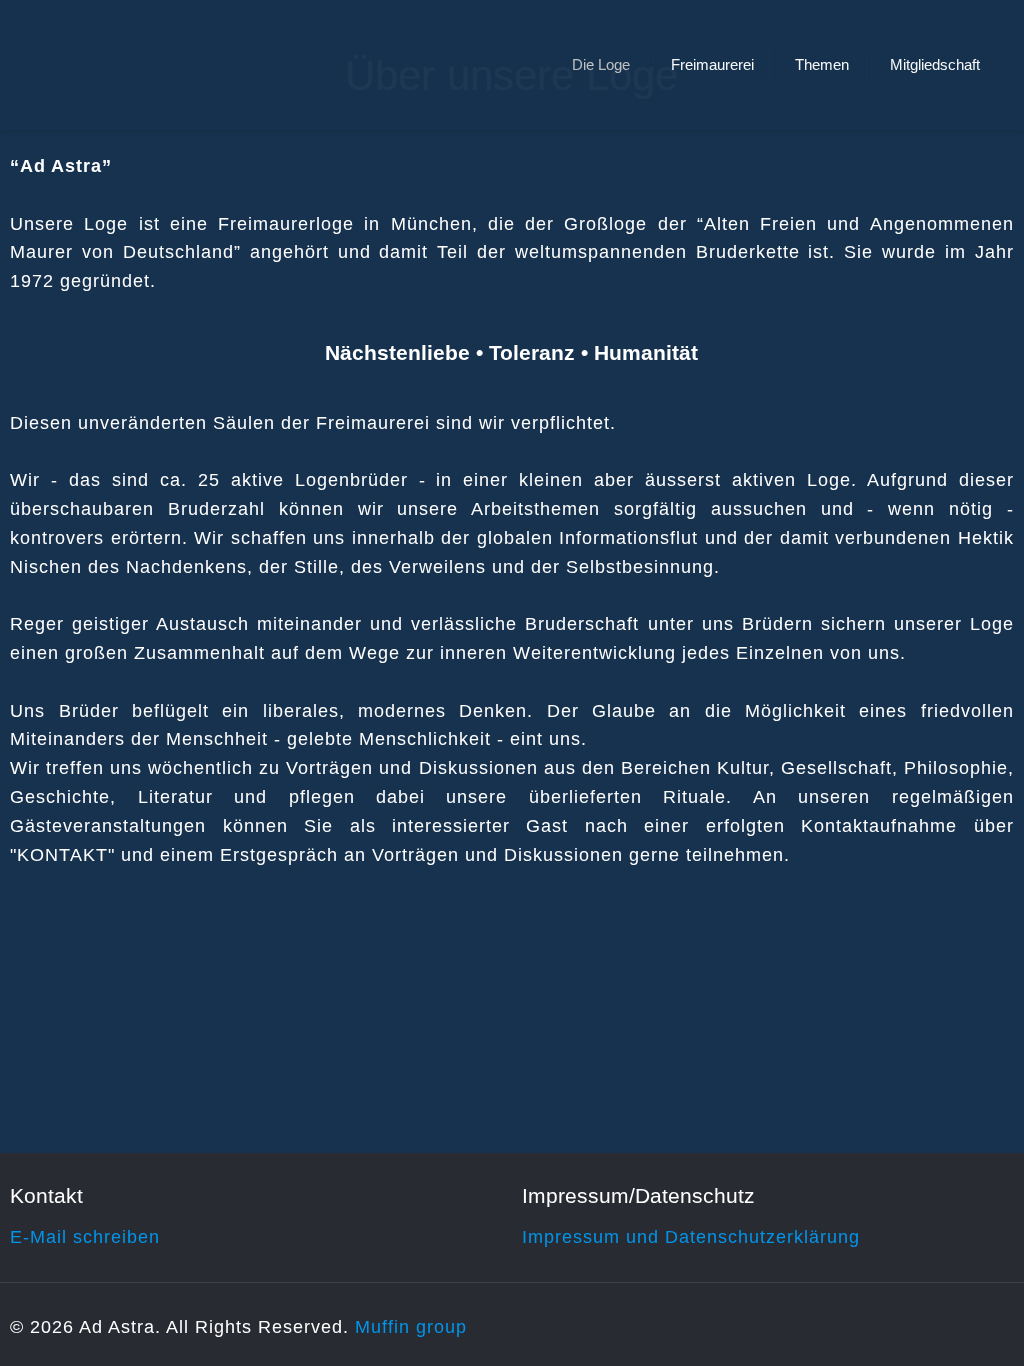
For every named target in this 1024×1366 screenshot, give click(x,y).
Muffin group (411, 1327)
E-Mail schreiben (85, 1237)
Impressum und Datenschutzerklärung (691, 1237)
